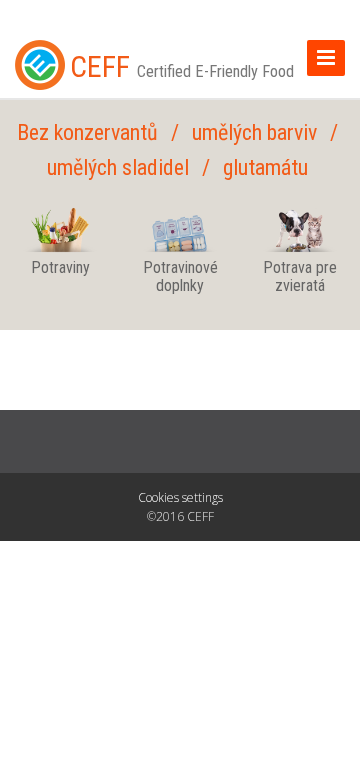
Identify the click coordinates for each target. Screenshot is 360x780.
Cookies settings (180, 497)
